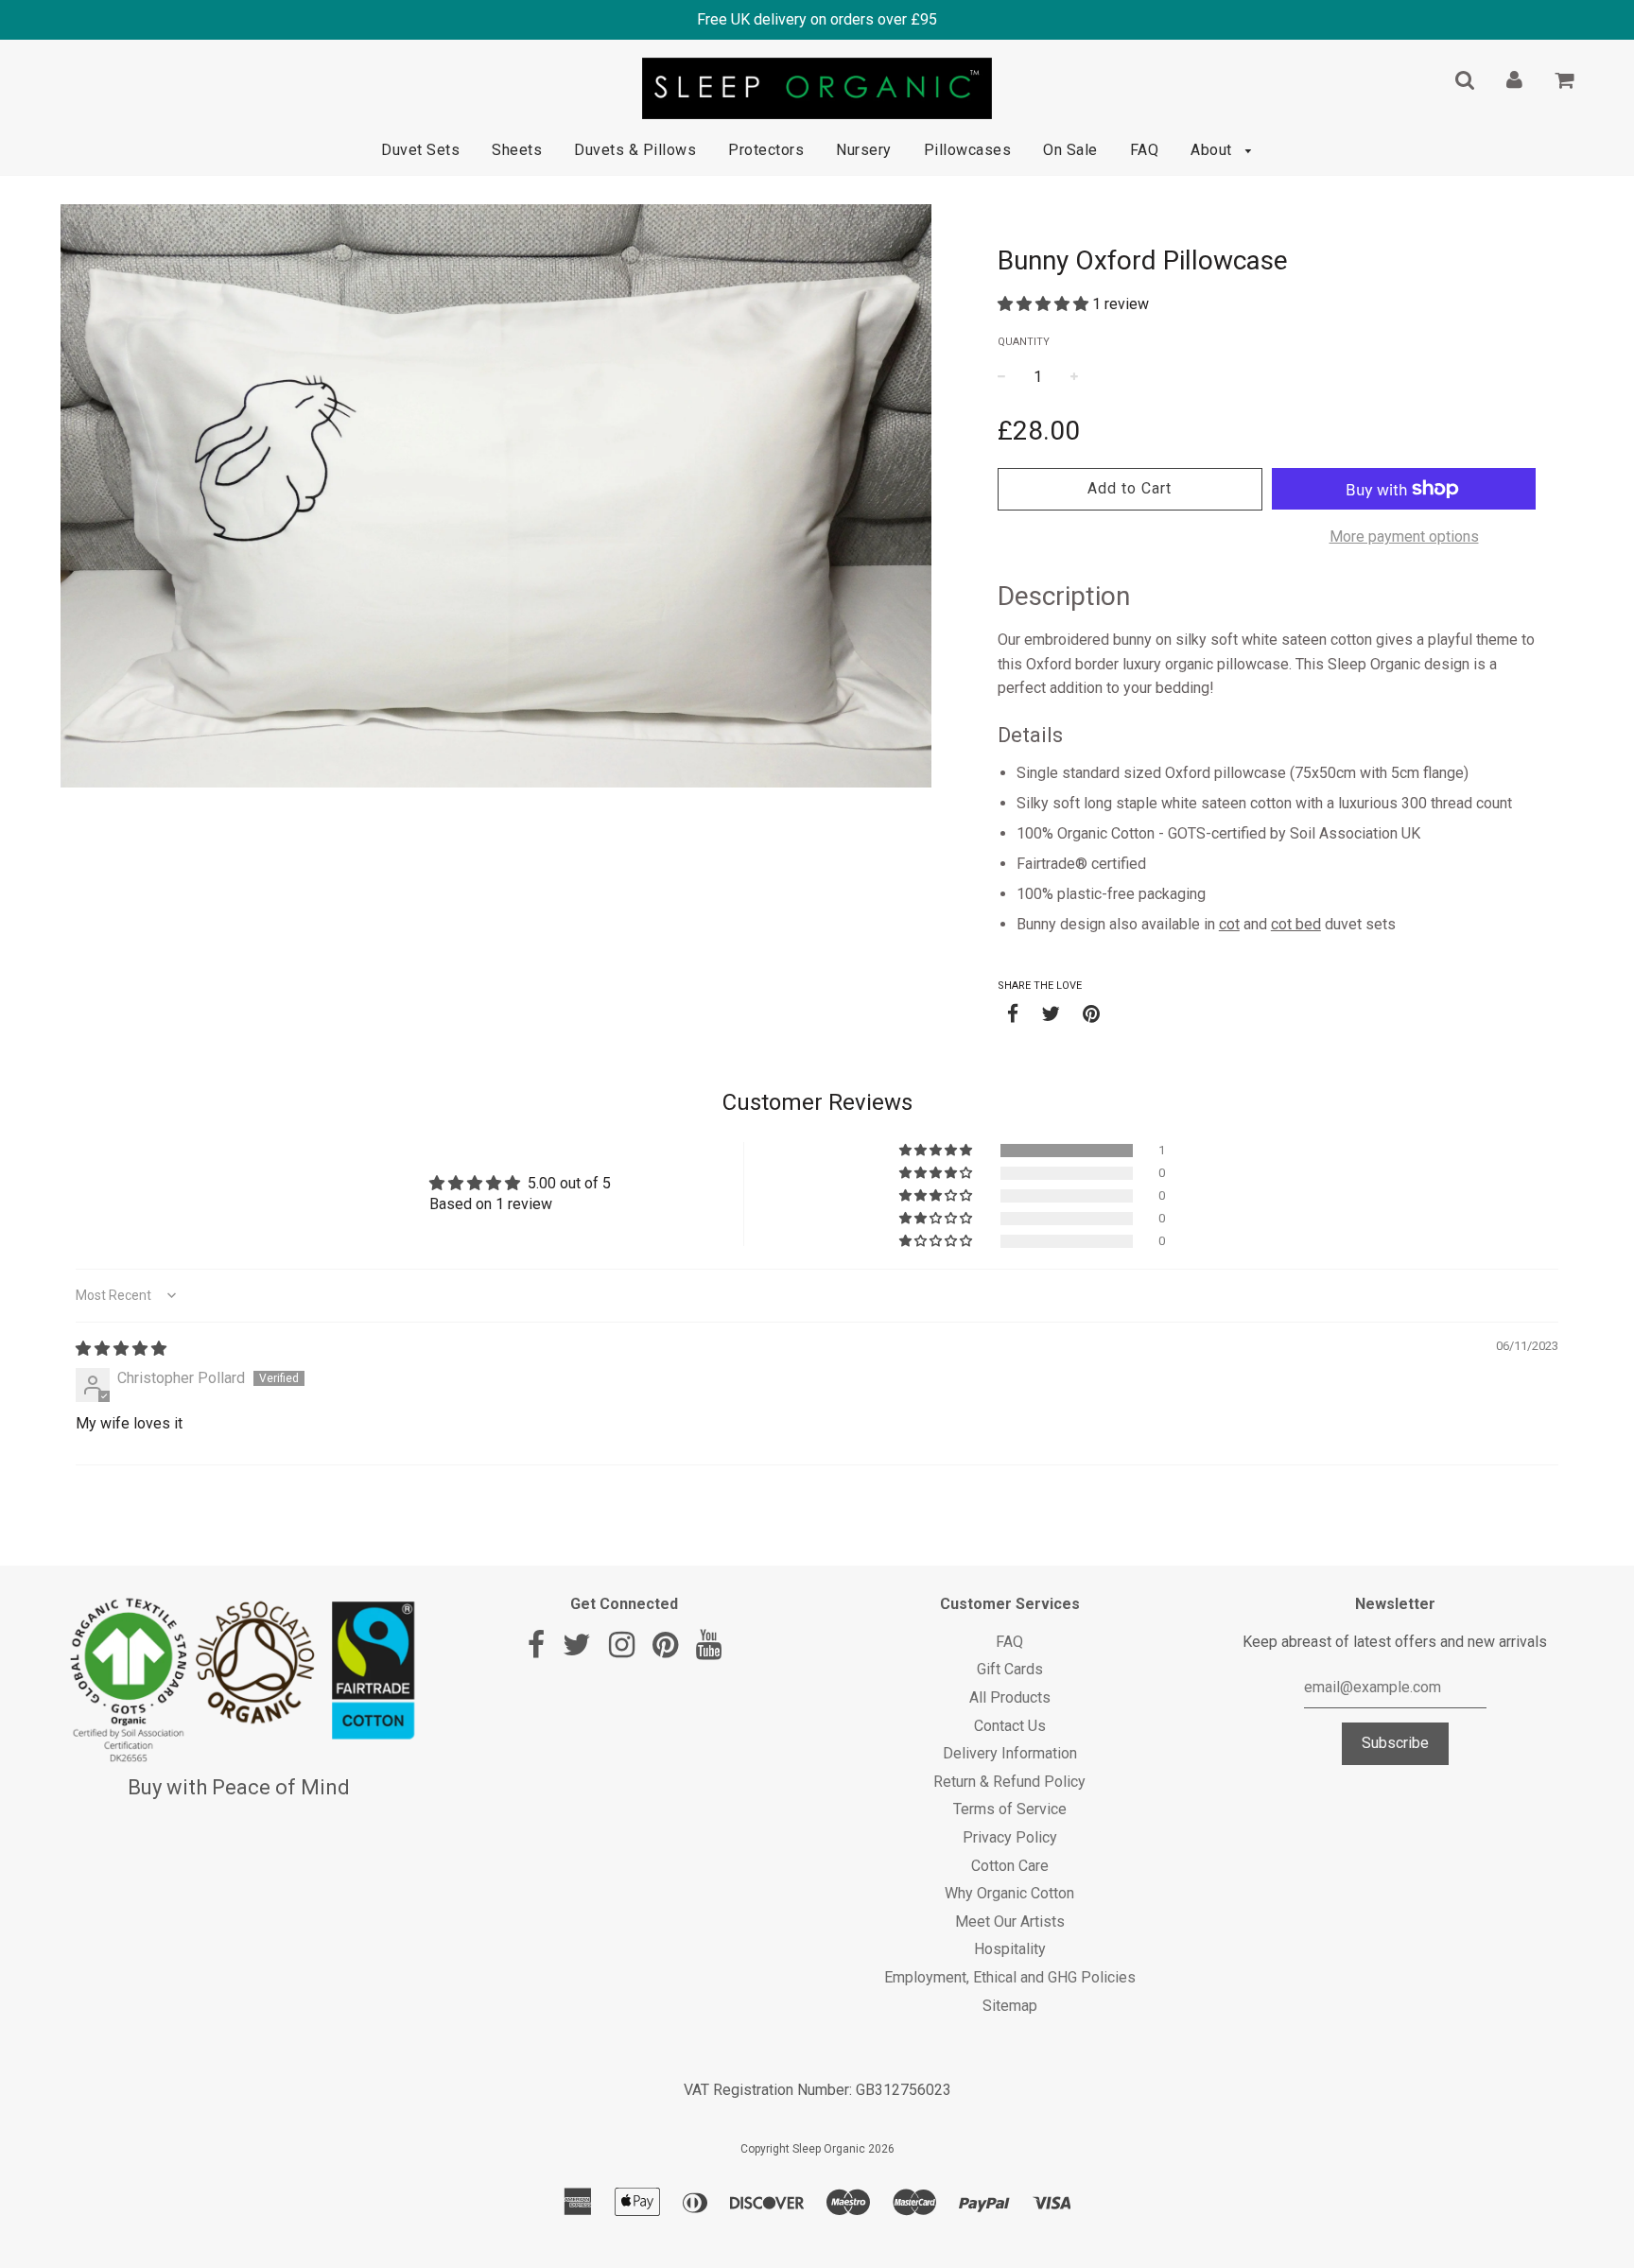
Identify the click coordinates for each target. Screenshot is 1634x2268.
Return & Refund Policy (1009, 1782)
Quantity (1024, 342)
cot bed (1296, 924)
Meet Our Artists (1010, 1922)
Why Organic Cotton (1009, 1893)
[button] (1045, 304)
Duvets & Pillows (635, 150)
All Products (1010, 1697)
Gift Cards (1010, 1669)
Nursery (864, 150)
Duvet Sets (420, 150)
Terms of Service (1010, 1809)
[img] (121, 1349)
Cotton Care (1010, 1866)
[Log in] (1514, 79)
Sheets (517, 150)
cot (1229, 924)
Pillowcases (968, 150)
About (1213, 150)
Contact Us (1010, 1726)
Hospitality (1010, 1949)
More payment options (1404, 537)
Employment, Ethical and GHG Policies (1010, 1977)
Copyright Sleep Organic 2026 (817, 2149)
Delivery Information (1010, 1753)
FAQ (1145, 150)
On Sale (1070, 150)
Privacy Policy (1010, 1837)
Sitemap (1010, 2006)
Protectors (766, 150)
